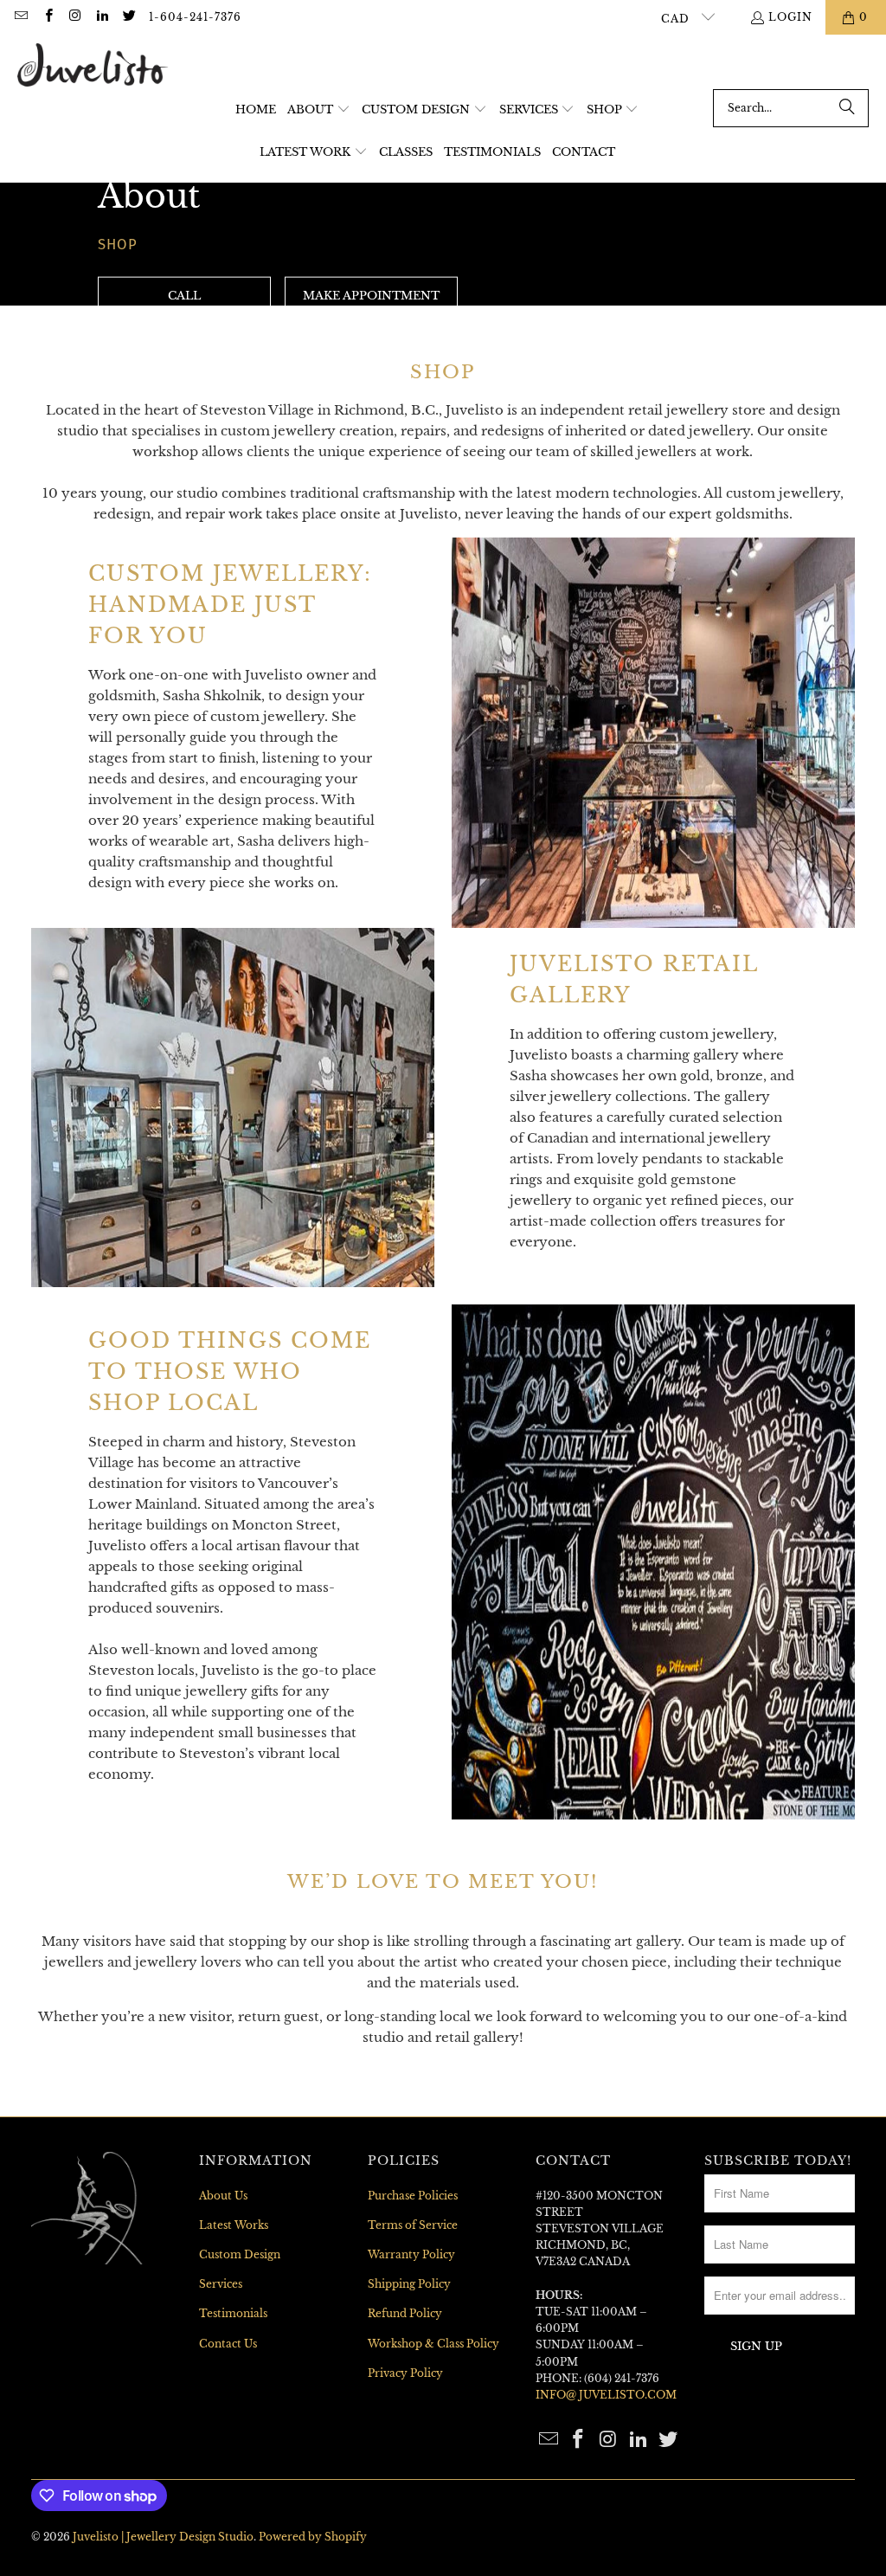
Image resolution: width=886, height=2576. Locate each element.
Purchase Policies (413, 2196)
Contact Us (228, 2344)
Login (790, 17)
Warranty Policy (411, 2254)
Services (221, 2284)
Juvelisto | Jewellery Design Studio (163, 2537)
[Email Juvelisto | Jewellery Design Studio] (20, 17)
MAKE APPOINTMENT (371, 296)
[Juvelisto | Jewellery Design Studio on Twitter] (128, 17)
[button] (319, 110)
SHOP (118, 243)
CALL (184, 296)
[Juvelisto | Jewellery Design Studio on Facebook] (47, 17)
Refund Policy (405, 2313)
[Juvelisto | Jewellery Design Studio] (93, 66)
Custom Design (240, 2254)
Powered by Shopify (313, 2537)
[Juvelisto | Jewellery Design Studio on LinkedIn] (102, 17)
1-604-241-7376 (195, 17)
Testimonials (233, 2313)
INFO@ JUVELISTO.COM (606, 2395)
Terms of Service (413, 2225)
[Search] (847, 108)
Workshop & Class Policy (433, 2344)
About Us (223, 2196)
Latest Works (234, 2225)
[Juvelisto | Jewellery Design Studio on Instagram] (75, 17)
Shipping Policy (409, 2284)
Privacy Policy (405, 2373)
